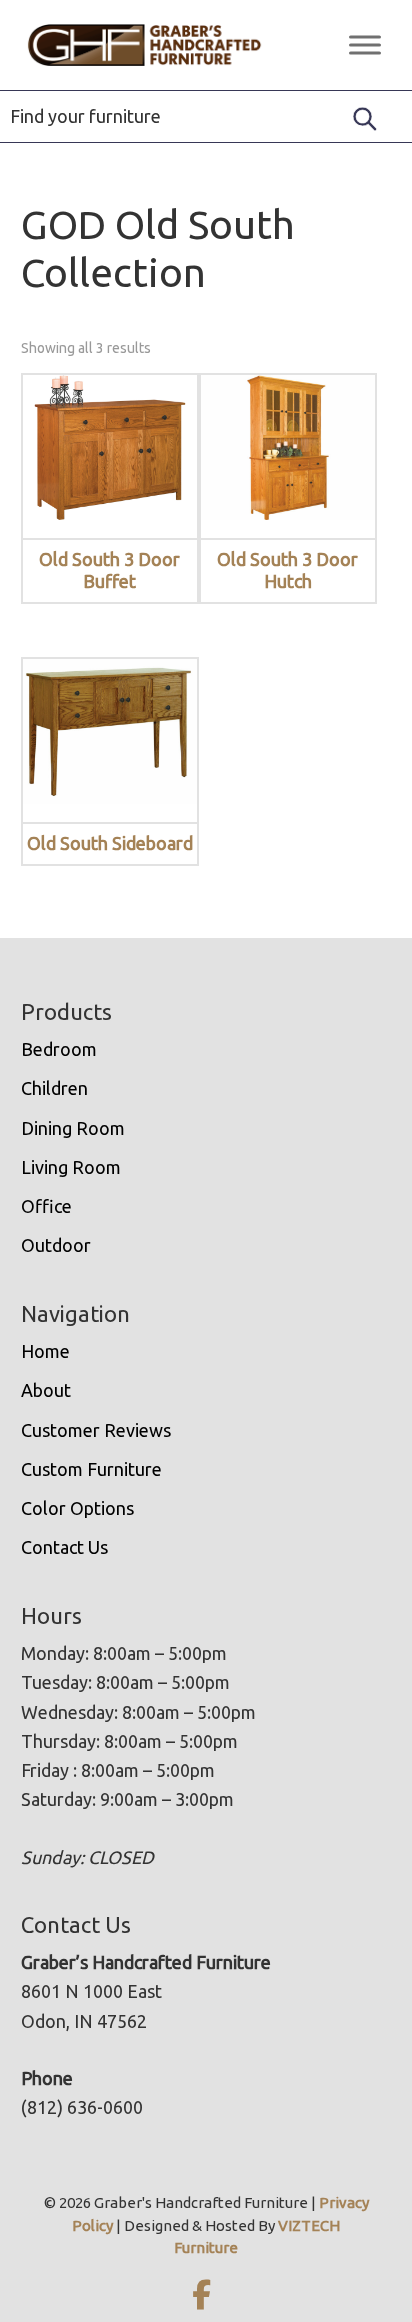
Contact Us (64, 1547)
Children (54, 1088)
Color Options (77, 1508)
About (46, 1390)
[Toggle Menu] (365, 44)
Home (45, 1351)
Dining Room (73, 1128)
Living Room (71, 1167)
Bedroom (59, 1049)
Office (46, 1206)
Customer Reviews (96, 1430)
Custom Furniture (91, 1469)
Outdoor (56, 1245)
